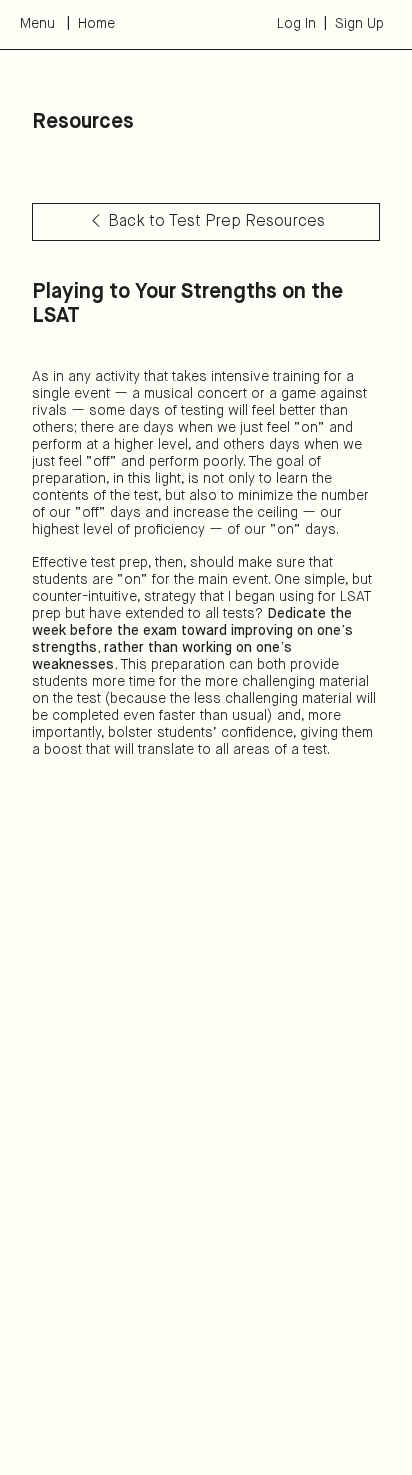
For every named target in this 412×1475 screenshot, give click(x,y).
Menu (37, 24)
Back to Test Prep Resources (216, 222)
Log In (296, 24)
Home (96, 24)
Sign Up (359, 24)
